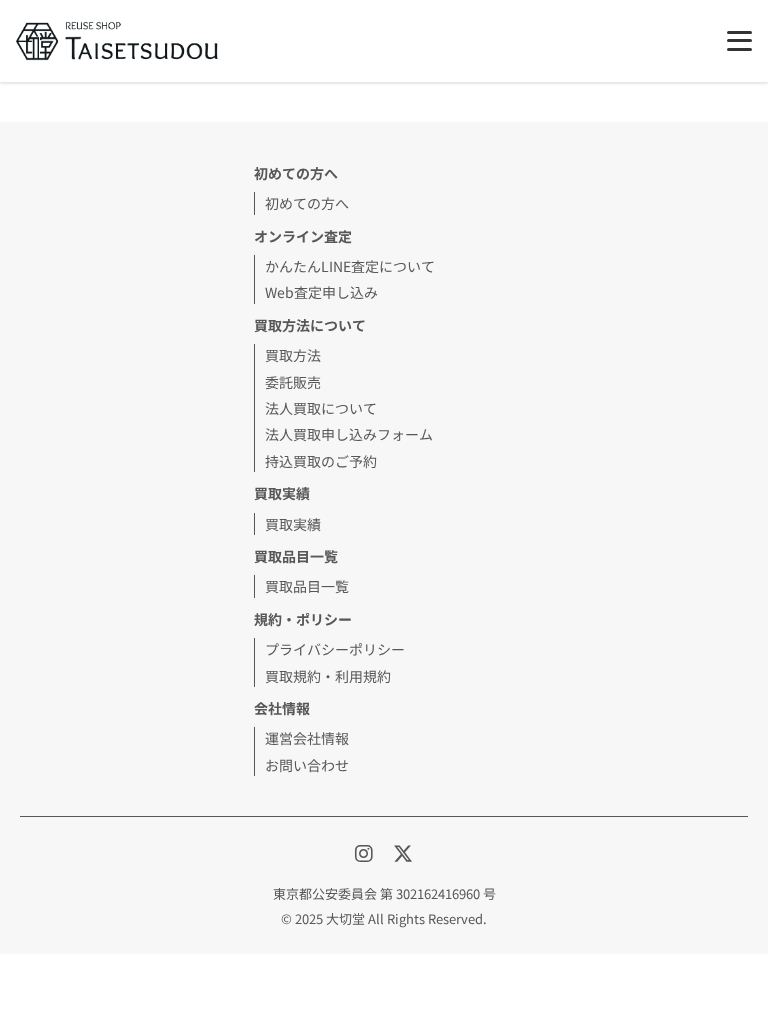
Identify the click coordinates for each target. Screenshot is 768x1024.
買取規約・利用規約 (328, 676)
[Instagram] (366, 852)
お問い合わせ (307, 765)
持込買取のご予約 (321, 461)
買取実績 (293, 524)
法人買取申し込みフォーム (349, 434)
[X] (403, 852)
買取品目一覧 (307, 586)
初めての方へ (307, 203)
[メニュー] (739, 41)
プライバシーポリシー (335, 649)
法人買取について (321, 408)
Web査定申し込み (321, 292)
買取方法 (293, 355)
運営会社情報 (307, 738)
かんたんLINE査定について (350, 266)
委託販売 (293, 382)
